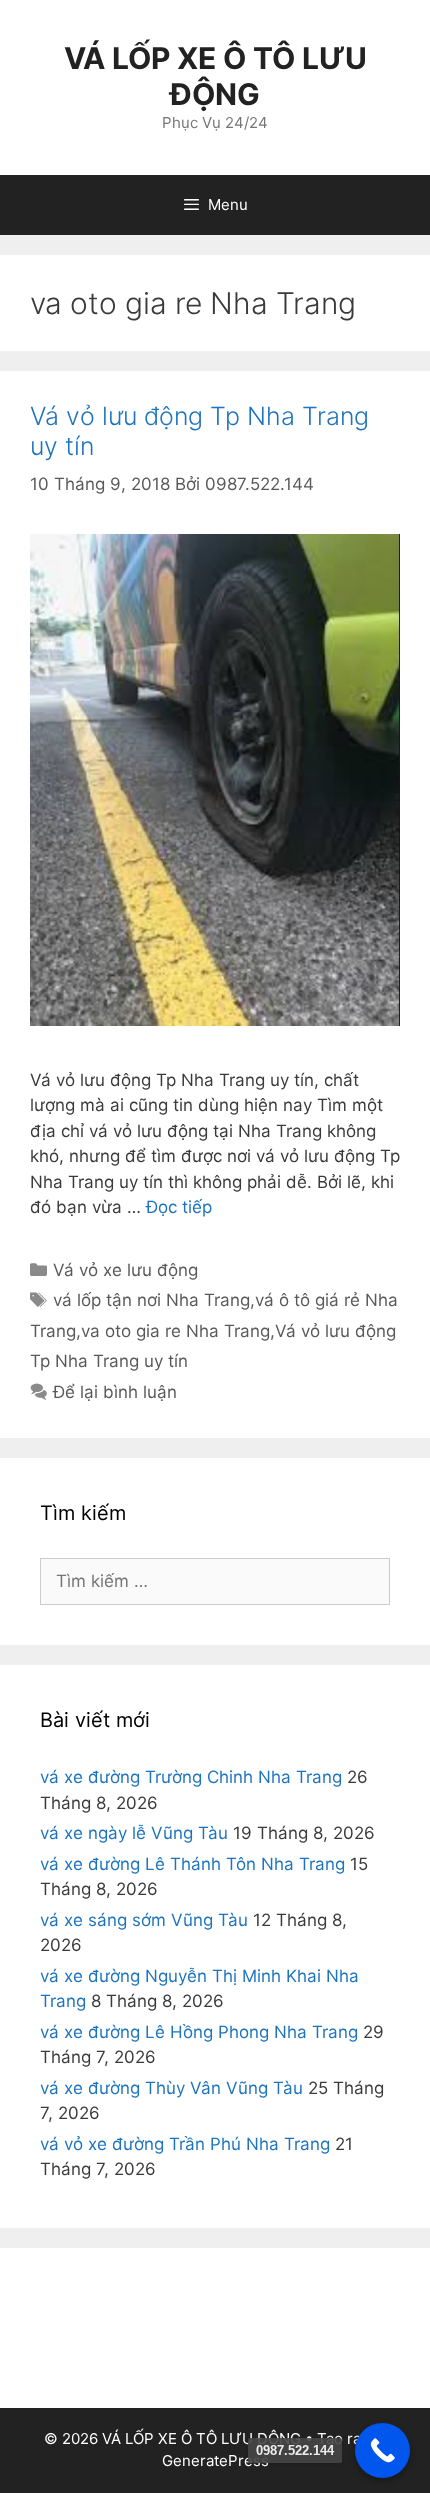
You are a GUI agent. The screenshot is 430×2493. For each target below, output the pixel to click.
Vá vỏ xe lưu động (125, 1270)
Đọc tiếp (179, 1207)
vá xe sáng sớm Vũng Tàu (144, 1920)
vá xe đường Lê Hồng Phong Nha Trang (199, 2032)
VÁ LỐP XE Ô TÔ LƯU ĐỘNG (215, 76)
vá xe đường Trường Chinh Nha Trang (191, 1777)
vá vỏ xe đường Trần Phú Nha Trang (185, 2144)
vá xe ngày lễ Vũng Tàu (134, 1833)
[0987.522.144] (382, 2450)
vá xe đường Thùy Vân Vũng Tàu (171, 2088)
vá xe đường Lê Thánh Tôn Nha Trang (192, 1864)
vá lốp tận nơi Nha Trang (151, 1300)
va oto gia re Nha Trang (175, 1331)
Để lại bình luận (115, 1392)
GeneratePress (215, 2460)
